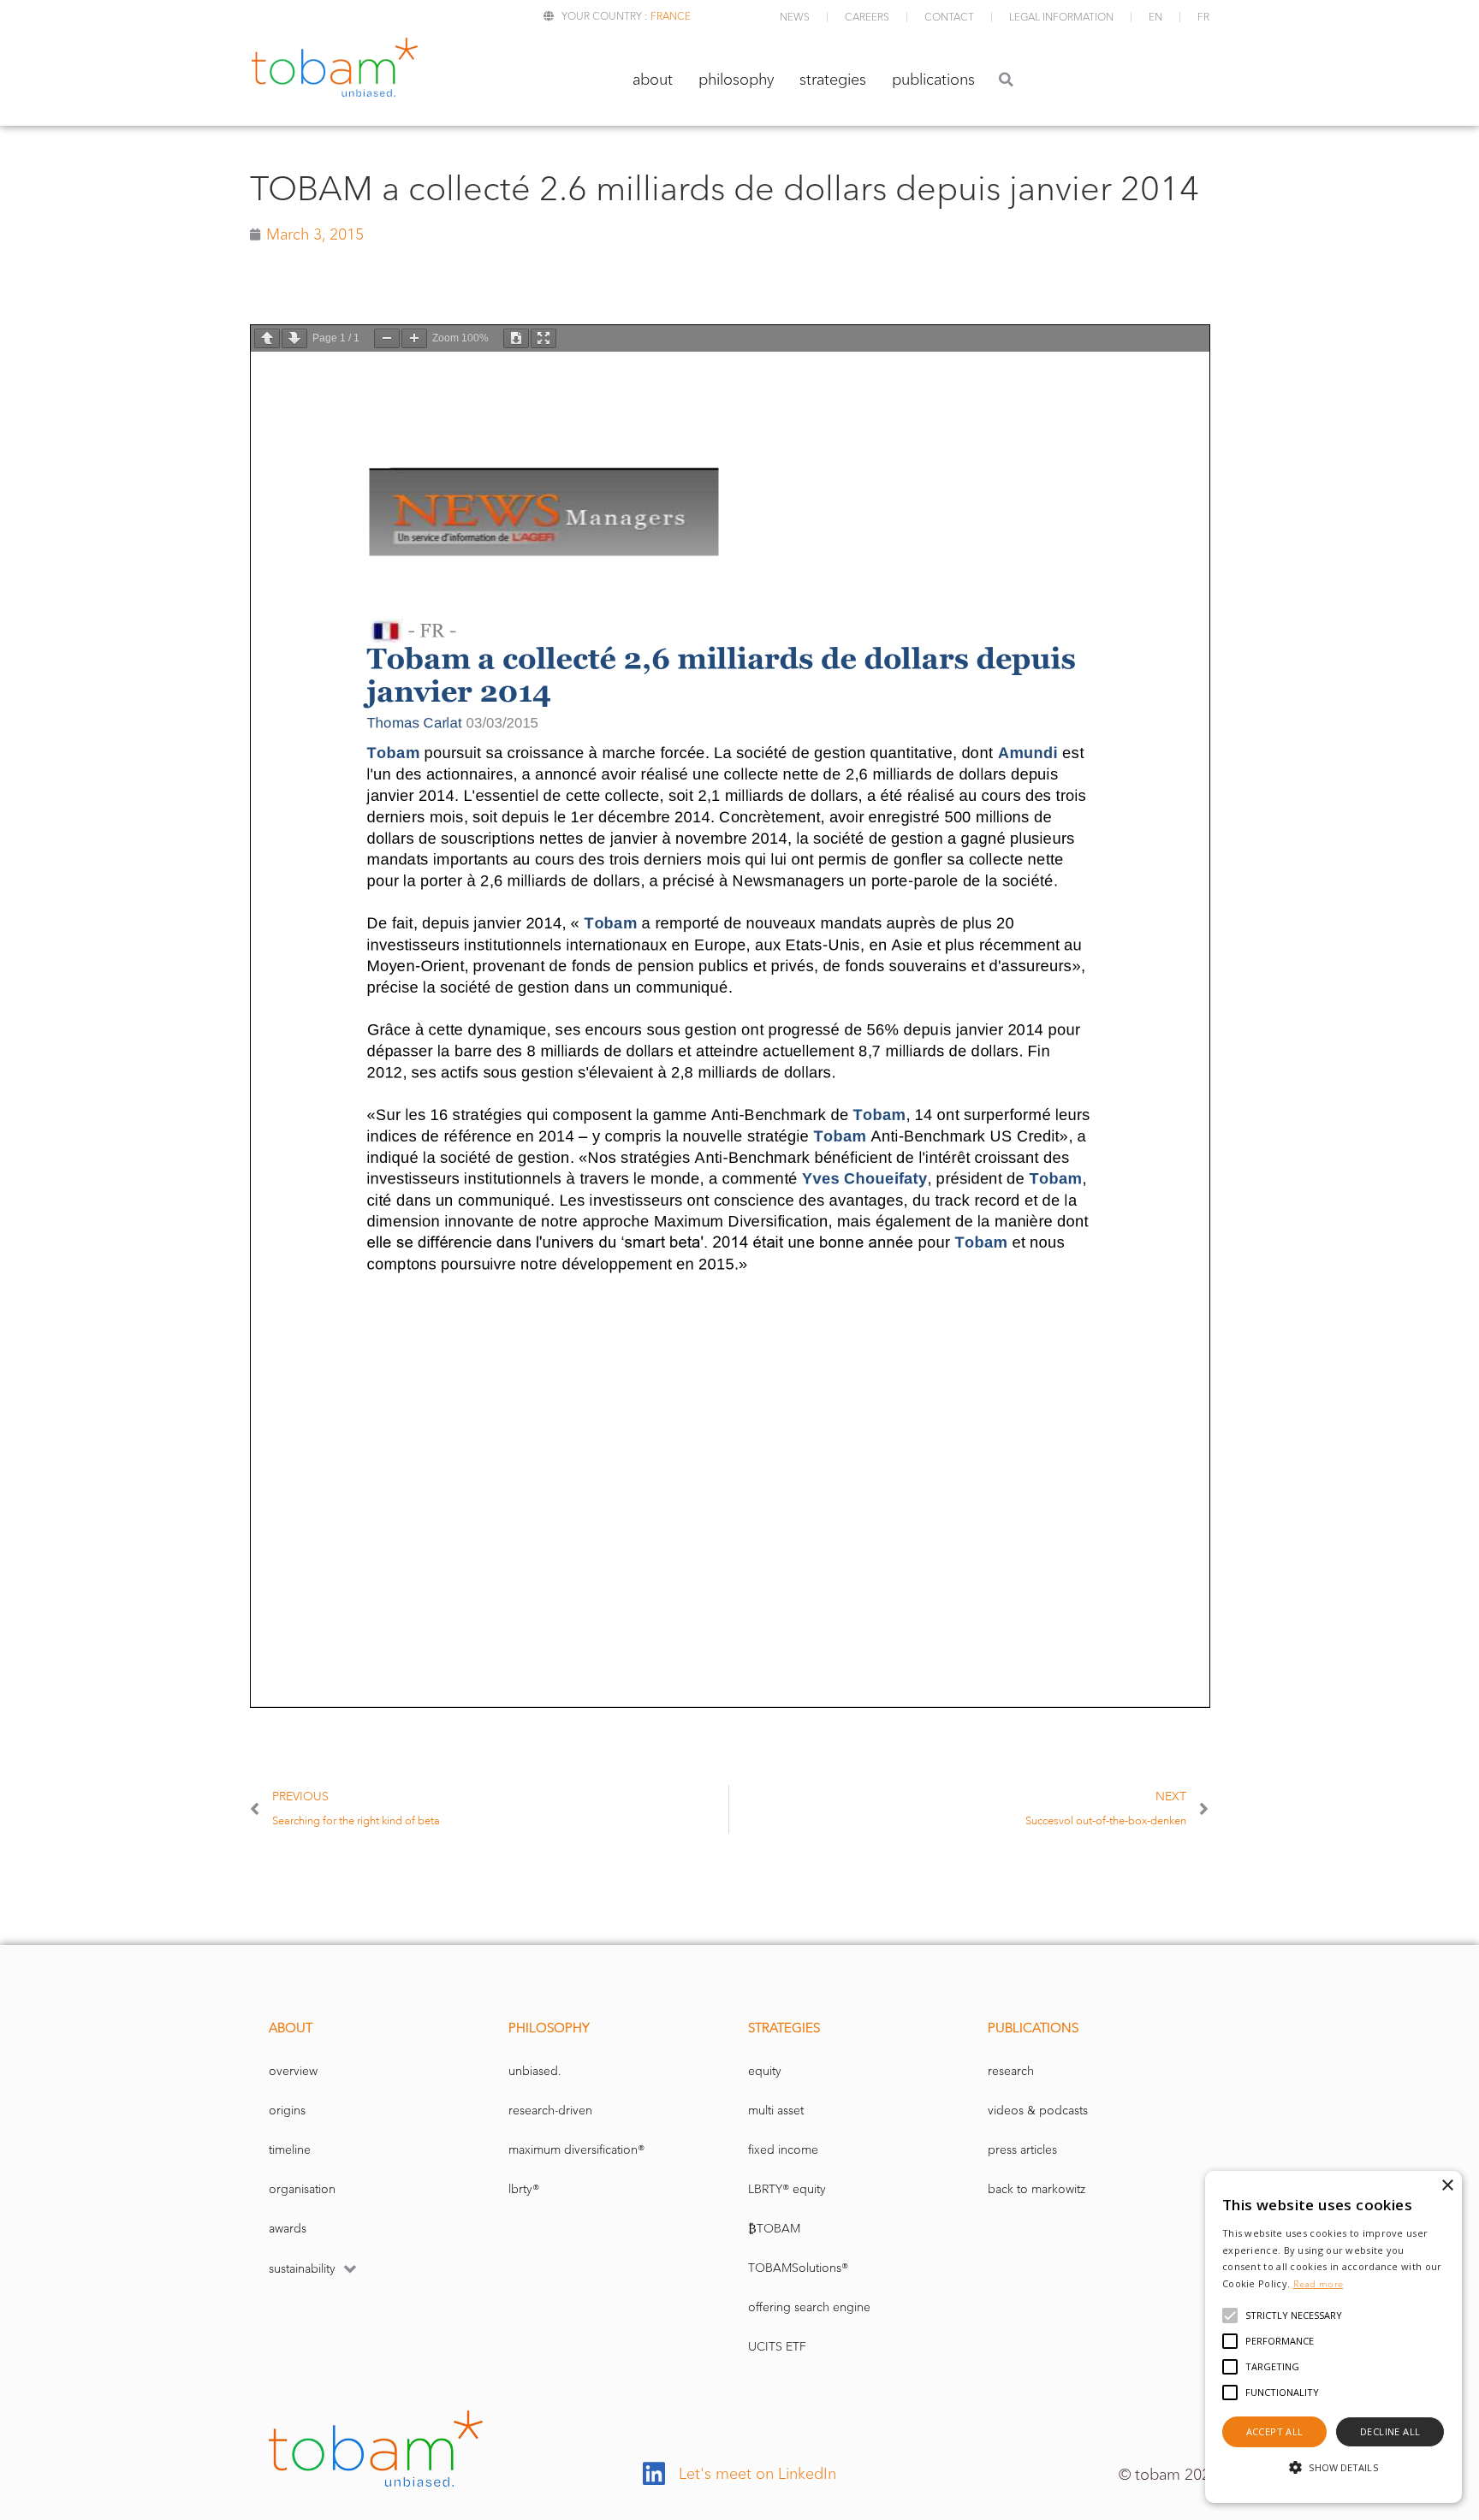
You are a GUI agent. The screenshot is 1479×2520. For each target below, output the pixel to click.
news (795, 17)
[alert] (1333, 2337)
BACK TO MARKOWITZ (1036, 2189)
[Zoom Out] (387, 338)
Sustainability (302, 2269)
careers (867, 17)
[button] (1006, 79)
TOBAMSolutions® (798, 2268)
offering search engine (809, 2307)
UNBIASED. (535, 2071)
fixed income (783, 2150)
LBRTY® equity (787, 2189)
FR (1203, 17)
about (653, 80)
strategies (833, 80)
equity (765, 2071)
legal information (1061, 17)
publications (933, 80)
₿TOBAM (774, 2229)
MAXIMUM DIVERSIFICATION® (576, 2150)
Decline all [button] (1390, 2431)
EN (1155, 17)
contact (949, 17)
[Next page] (294, 338)
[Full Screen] (543, 338)
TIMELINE (290, 2150)
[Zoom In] (414, 338)
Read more (1319, 2284)
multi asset (776, 2111)
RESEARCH (1011, 2071)
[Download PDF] (516, 338)
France (671, 16)
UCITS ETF (777, 2347)
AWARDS (288, 2229)
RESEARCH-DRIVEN (550, 2111)
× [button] (1447, 2186)
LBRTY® (524, 2189)
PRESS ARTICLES (1022, 2150)
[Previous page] (267, 338)
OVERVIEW (293, 2071)
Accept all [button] (1275, 2431)
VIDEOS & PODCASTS (1038, 2111)
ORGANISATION (302, 2189)
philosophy (736, 80)
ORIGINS (287, 2111)
